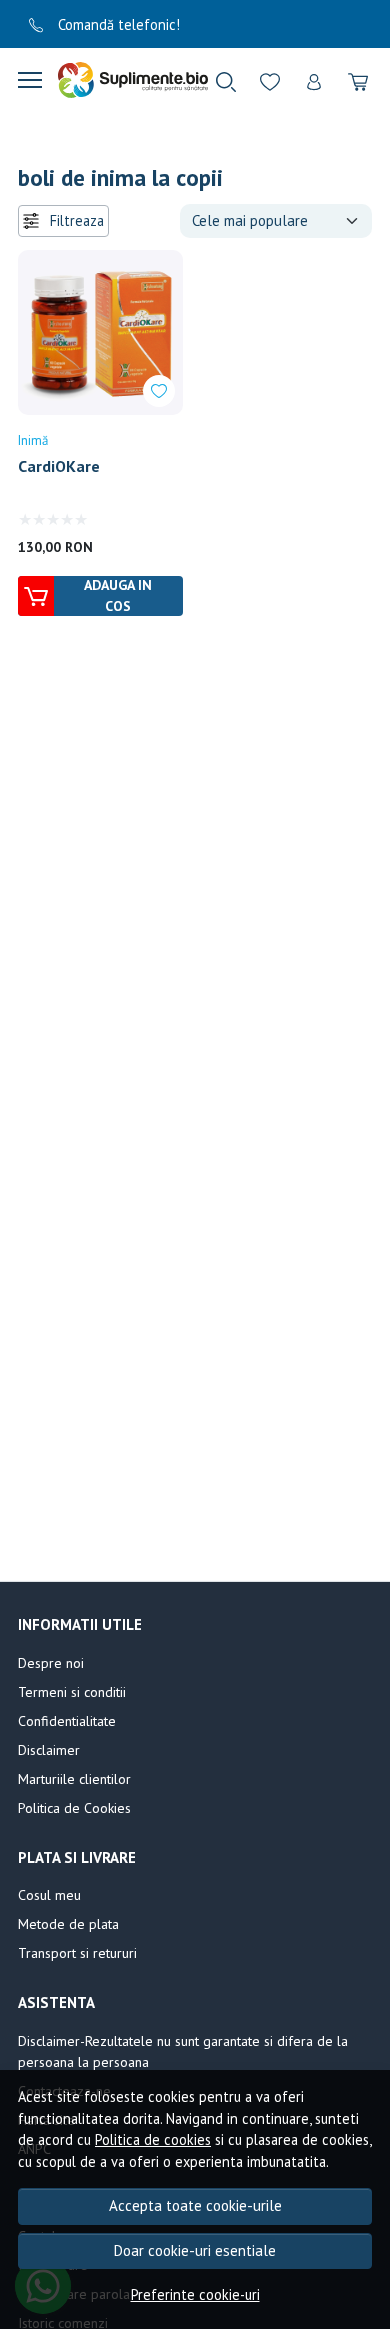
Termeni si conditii (72, 1692)
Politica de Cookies (74, 1808)
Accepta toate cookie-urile (195, 2205)
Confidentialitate (67, 1721)
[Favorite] (270, 80)
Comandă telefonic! (117, 24)
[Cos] (358, 80)
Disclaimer (49, 1750)
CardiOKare (59, 466)
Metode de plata (68, 1924)
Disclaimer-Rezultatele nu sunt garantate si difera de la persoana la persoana (183, 2051)
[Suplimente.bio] (125, 80)
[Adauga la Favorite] (159, 391)
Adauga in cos (118, 595)
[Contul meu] (314, 80)
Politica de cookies (153, 2139)
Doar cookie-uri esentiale (195, 2250)
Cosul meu (49, 1895)
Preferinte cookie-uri (195, 2294)
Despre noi (51, 1663)
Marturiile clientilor (74, 1779)
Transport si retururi (77, 1953)
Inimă (33, 440)
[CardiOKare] (100, 332)
